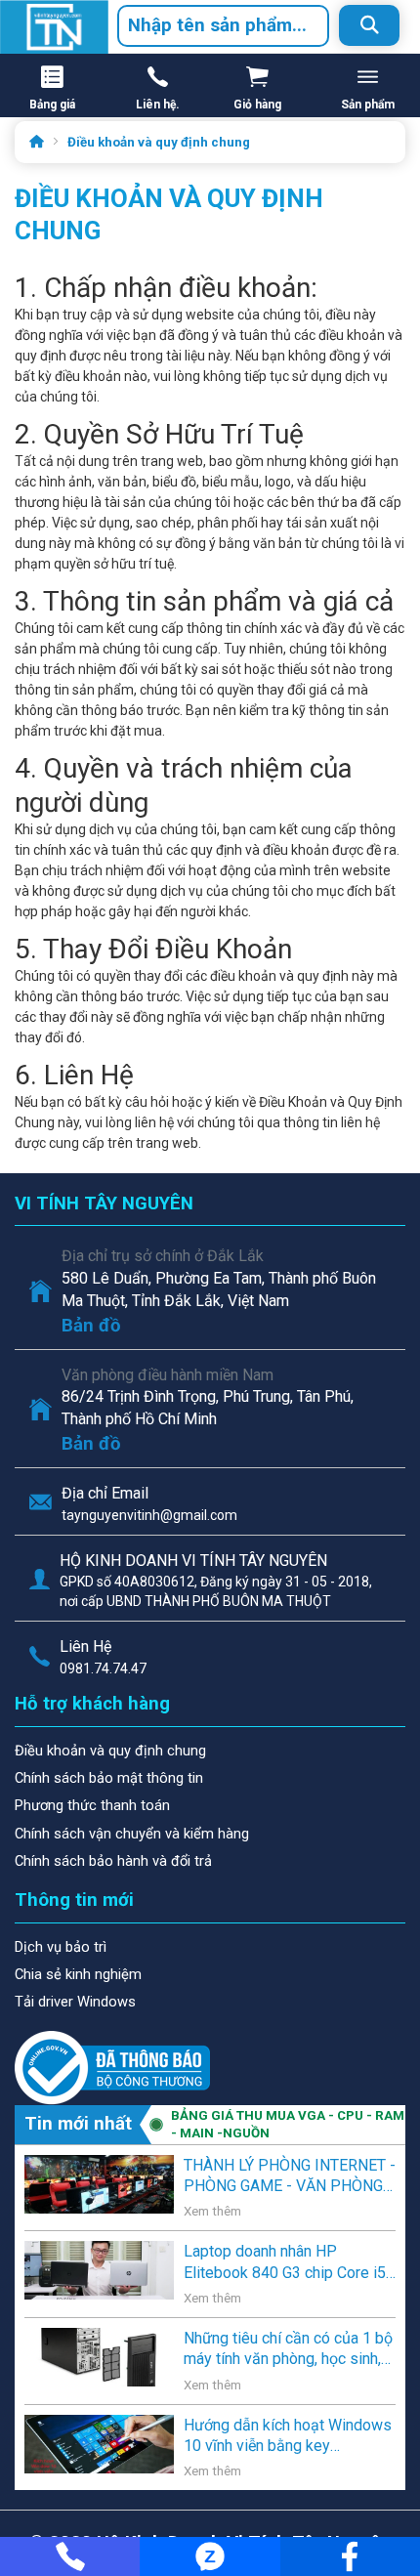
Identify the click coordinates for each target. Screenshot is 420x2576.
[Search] (369, 26)
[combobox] (223, 26)
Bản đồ (91, 1326)
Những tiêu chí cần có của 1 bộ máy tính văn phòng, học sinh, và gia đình (288, 2349)
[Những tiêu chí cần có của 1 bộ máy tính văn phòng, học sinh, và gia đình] (99, 2356)
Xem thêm (212, 2211)
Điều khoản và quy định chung (159, 142)
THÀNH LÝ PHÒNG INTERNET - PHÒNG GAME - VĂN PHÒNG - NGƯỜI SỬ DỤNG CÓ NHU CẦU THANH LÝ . (290, 2176)
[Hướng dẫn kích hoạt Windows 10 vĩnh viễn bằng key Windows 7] (99, 2442)
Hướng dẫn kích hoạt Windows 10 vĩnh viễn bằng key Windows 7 (288, 2436)
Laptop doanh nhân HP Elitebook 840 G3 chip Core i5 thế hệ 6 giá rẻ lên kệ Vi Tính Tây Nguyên (285, 2262)
